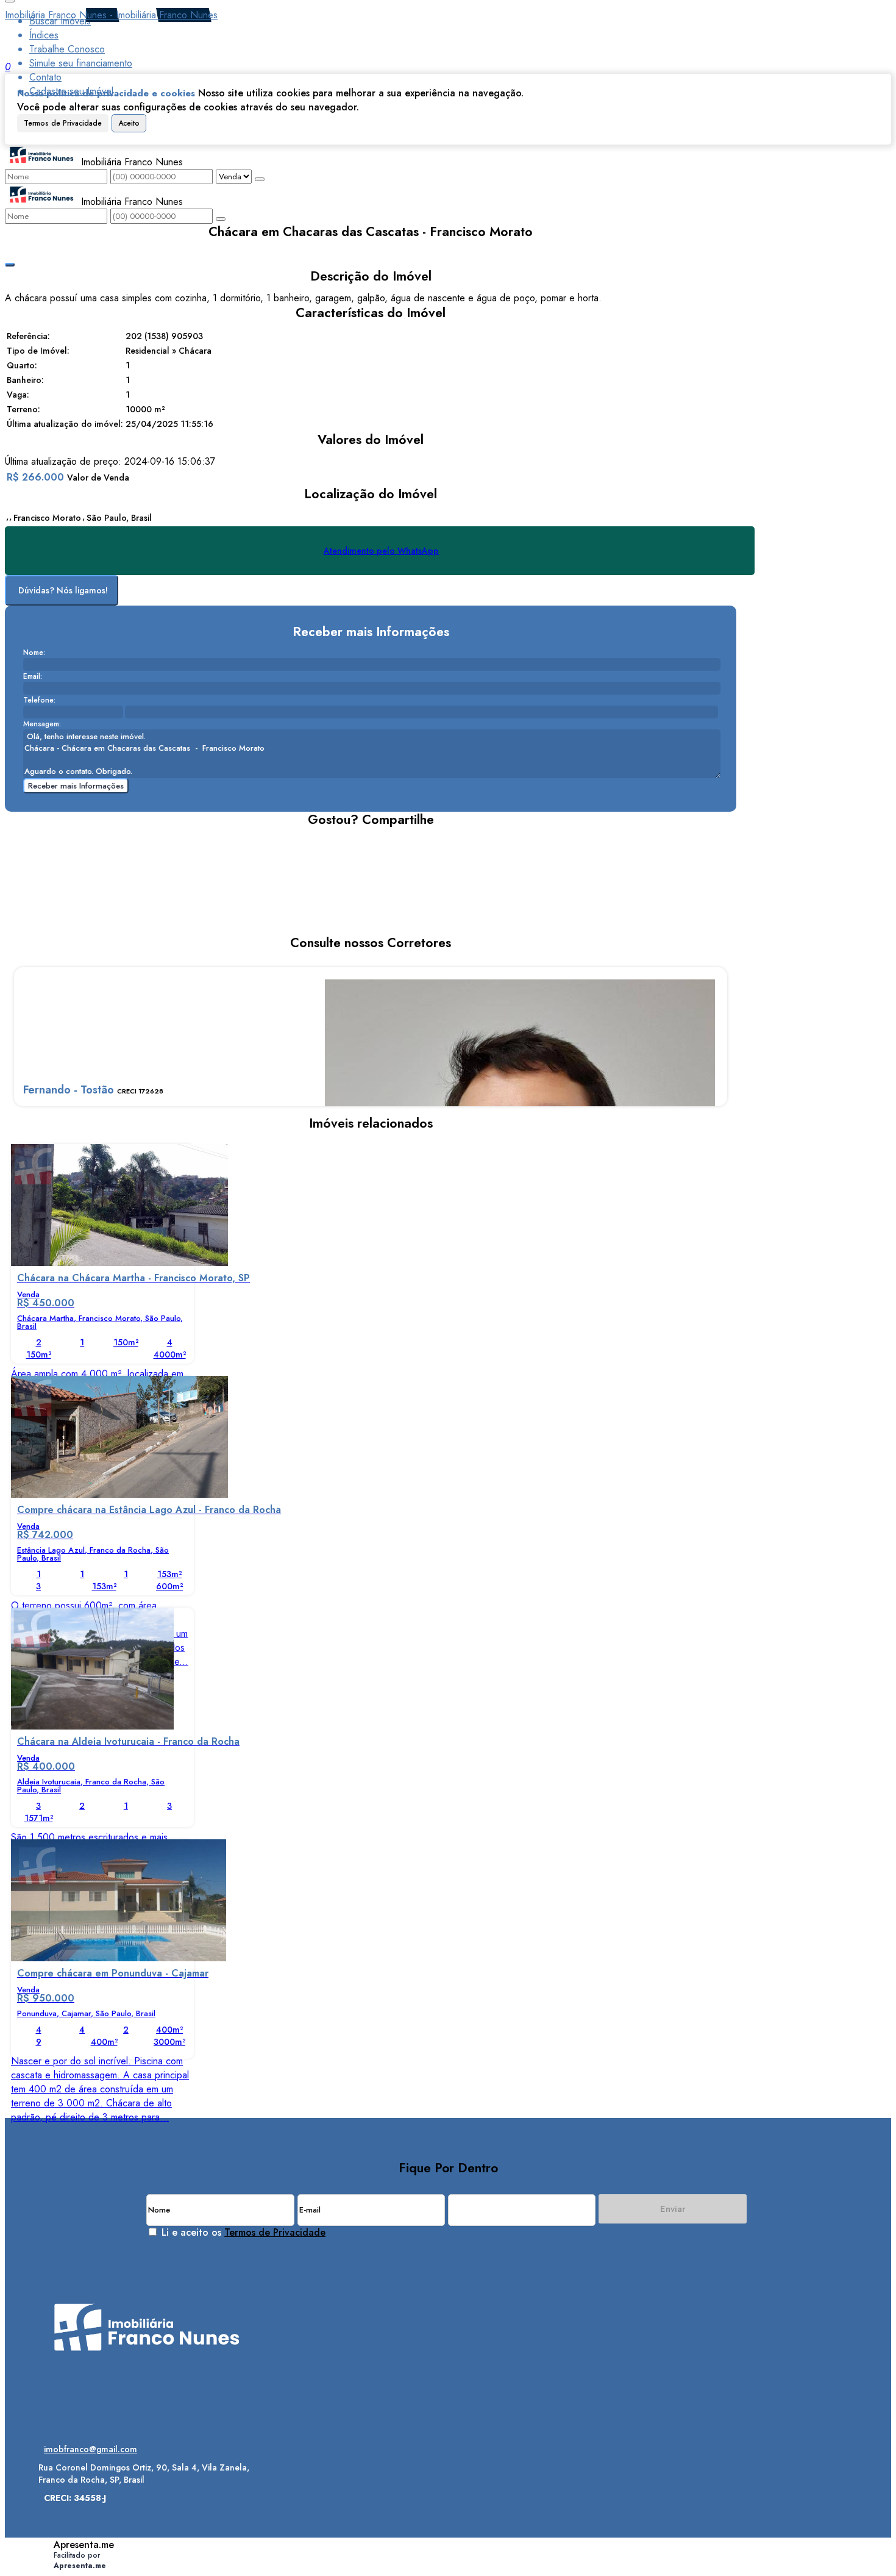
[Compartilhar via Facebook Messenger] (383, 842)
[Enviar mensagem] (260, 179)
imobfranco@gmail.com (91, 2449)
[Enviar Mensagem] (221, 219)
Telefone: (39, 700)
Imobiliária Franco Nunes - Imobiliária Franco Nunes (111, 15)
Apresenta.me (84, 2545)
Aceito (129, 123)
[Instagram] (147, 2379)
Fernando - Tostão (69, 1090)
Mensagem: (42, 724)
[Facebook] (147, 2400)
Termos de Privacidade (63, 123)
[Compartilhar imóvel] (10, 265)
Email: (33, 676)
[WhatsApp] (147, 2421)
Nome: (34, 653)
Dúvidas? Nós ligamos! (63, 590)
